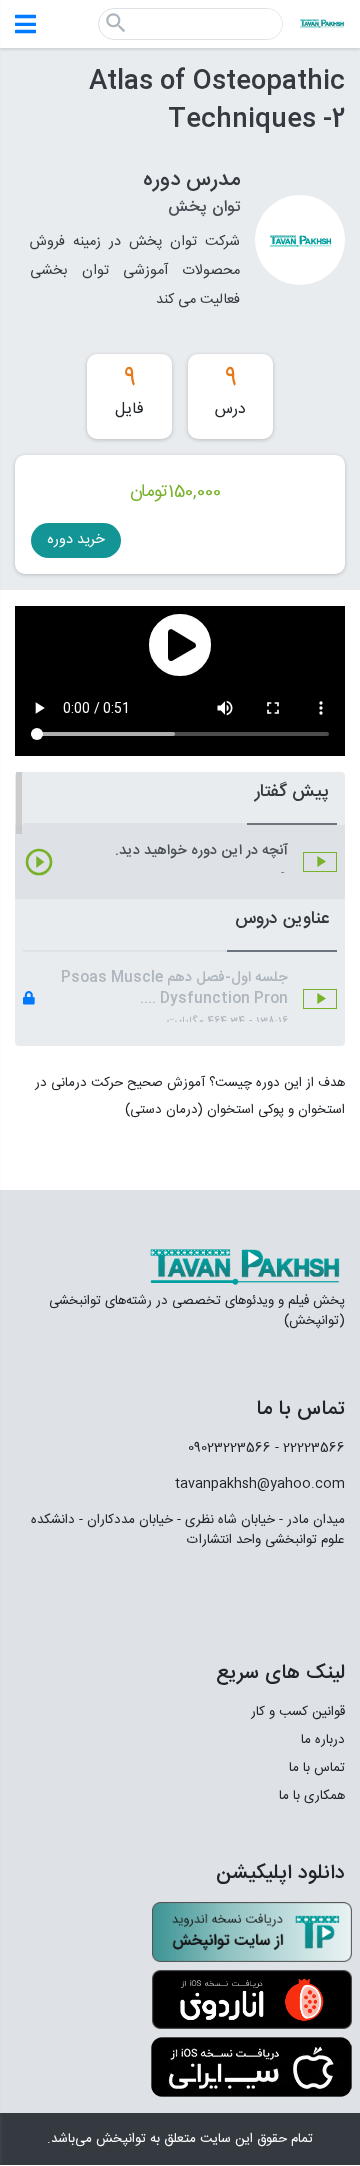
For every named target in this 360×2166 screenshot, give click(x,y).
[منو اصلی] (25, 24)
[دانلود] (252, 1932)
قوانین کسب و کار (298, 1712)
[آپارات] (320, 1594)
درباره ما (323, 1740)
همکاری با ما (312, 1796)
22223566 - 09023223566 (266, 1448)
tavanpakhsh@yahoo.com (260, 1484)
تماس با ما (317, 1768)
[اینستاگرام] (274, 1594)
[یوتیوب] (171, 1594)
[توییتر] (228, 1594)
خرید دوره (76, 540)
